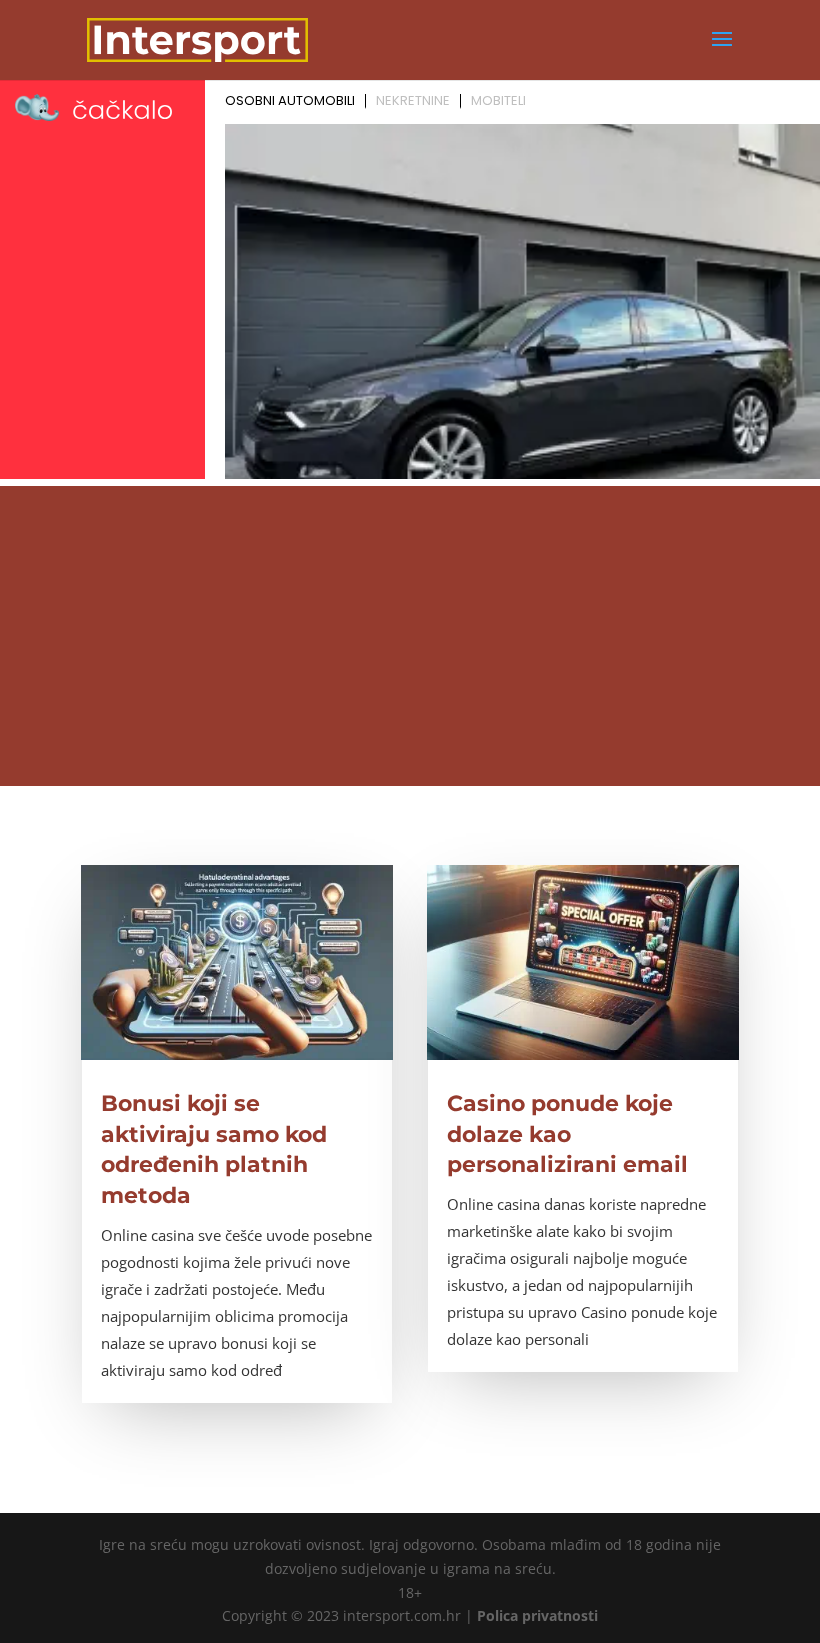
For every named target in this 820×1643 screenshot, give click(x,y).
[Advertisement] (410, 636)
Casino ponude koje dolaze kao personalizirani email (567, 1134)
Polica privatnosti (537, 1615)
